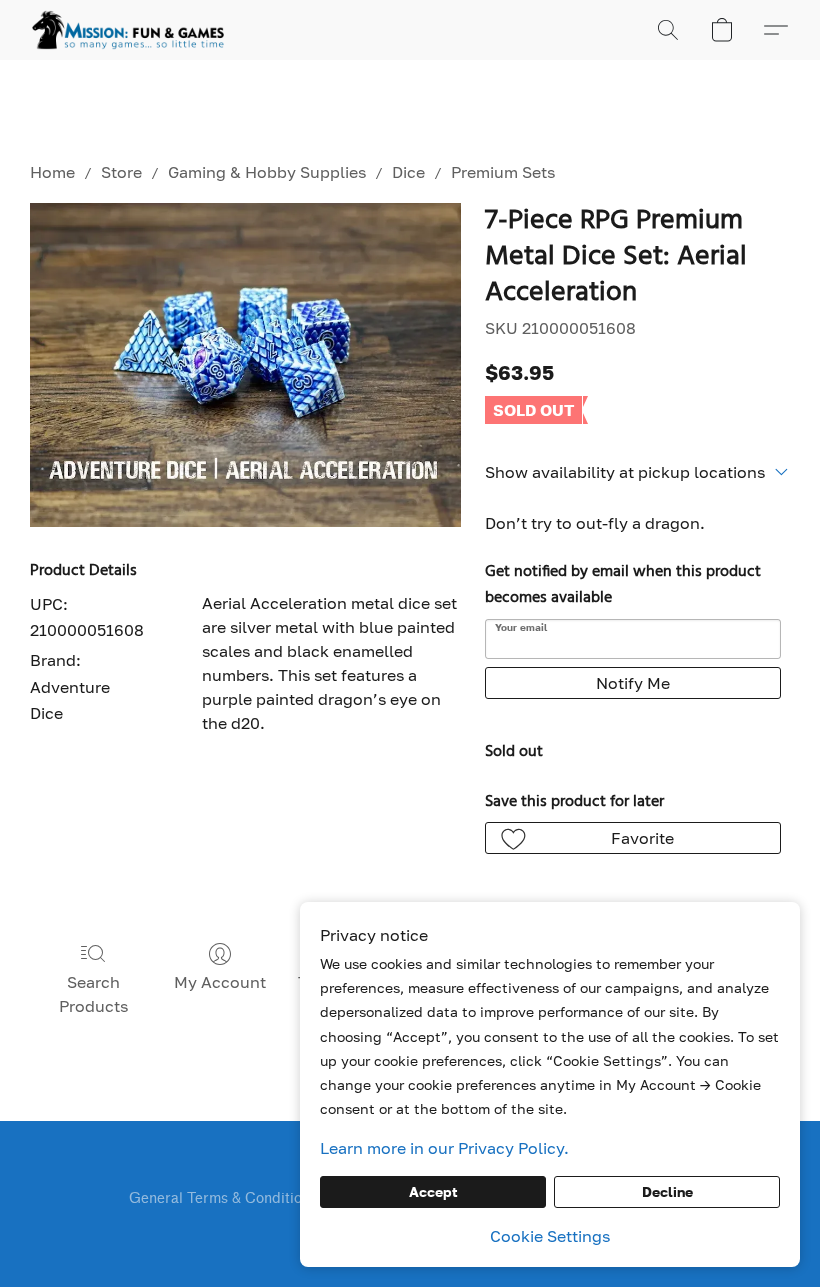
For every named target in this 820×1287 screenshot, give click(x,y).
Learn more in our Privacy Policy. (444, 1148)
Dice (408, 172)
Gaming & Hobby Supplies (267, 172)
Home (52, 172)
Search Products (93, 994)
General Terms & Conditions (223, 1198)
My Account (220, 982)
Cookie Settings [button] (550, 1236)
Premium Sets (503, 172)
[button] (128, 30)
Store (121, 172)
